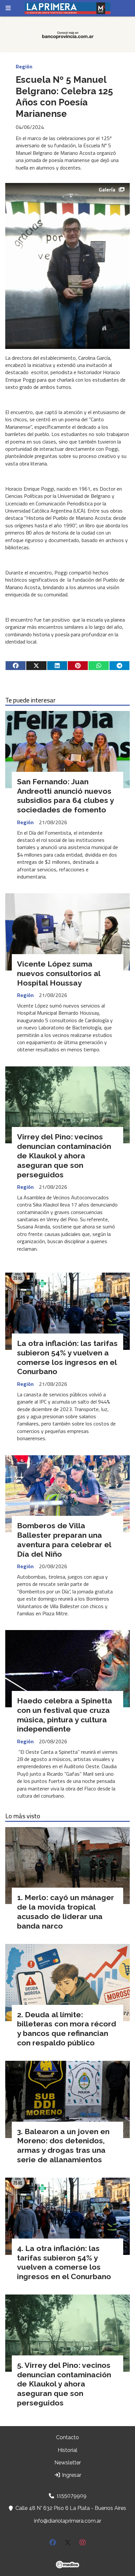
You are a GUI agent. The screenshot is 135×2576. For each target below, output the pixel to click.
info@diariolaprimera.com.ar (68, 2521)
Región (24, 66)
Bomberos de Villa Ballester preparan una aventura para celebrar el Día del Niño (64, 1540)
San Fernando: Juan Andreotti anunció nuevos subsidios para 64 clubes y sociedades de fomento (65, 796)
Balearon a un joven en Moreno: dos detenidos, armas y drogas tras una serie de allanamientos (63, 2145)
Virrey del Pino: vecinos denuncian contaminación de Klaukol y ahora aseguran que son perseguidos (64, 1155)
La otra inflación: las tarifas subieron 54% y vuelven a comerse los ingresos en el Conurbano (67, 1357)
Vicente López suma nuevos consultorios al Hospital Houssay (59, 973)
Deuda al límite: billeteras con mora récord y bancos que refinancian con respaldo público (67, 2029)
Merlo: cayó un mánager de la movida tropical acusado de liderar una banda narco (66, 1911)
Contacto (67, 2437)
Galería (107, 190)
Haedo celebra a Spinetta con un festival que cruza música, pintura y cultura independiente (65, 1715)
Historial (67, 2450)
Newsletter (68, 2463)
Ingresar (71, 2475)
